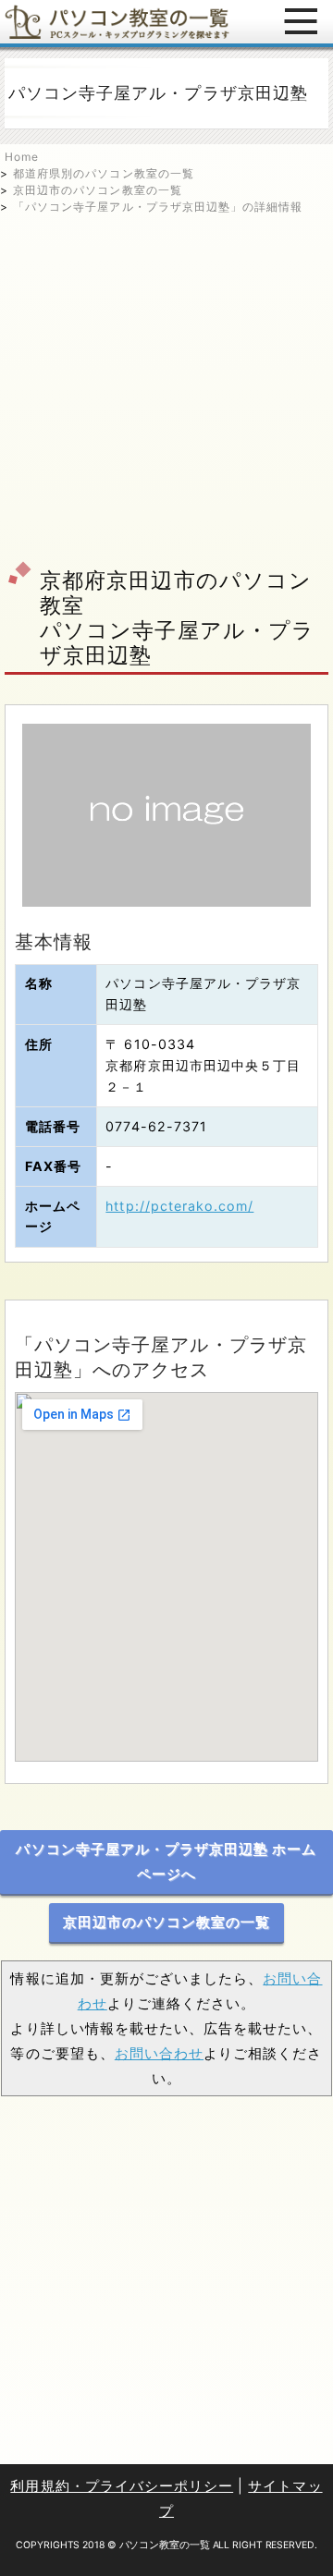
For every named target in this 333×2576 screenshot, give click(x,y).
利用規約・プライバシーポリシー (122, 2486)
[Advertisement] (166, 382)
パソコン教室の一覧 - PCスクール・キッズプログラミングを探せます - (117, 22)
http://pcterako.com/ (179, 1206)
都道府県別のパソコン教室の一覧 (104, 173)
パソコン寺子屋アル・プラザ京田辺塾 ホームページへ (166, 1862)
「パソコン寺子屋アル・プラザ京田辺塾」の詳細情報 (158, 207)
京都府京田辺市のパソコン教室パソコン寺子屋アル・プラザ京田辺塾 (177, 617)
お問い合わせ (159, 2053)
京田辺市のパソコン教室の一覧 (98, 190)
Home (22, 157)
